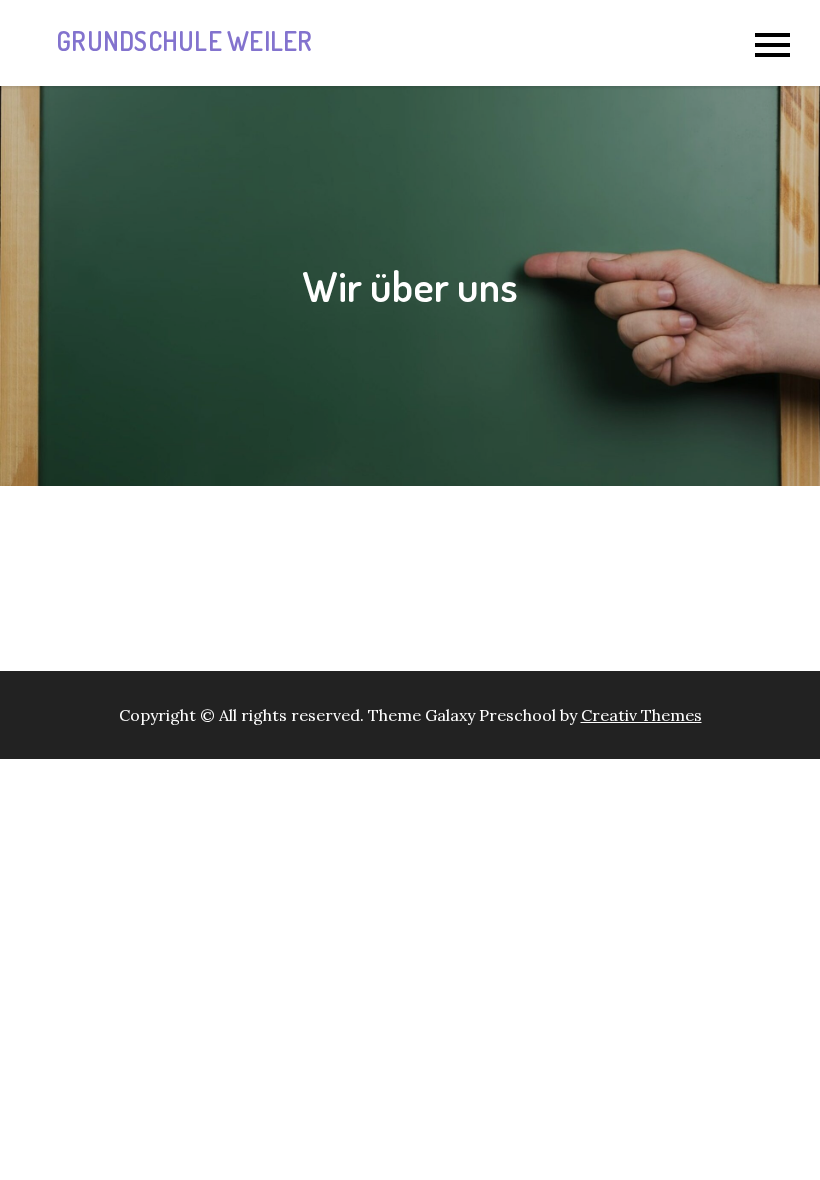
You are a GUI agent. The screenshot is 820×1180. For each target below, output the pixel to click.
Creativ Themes (641, 715)
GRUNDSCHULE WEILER (184, 40)
